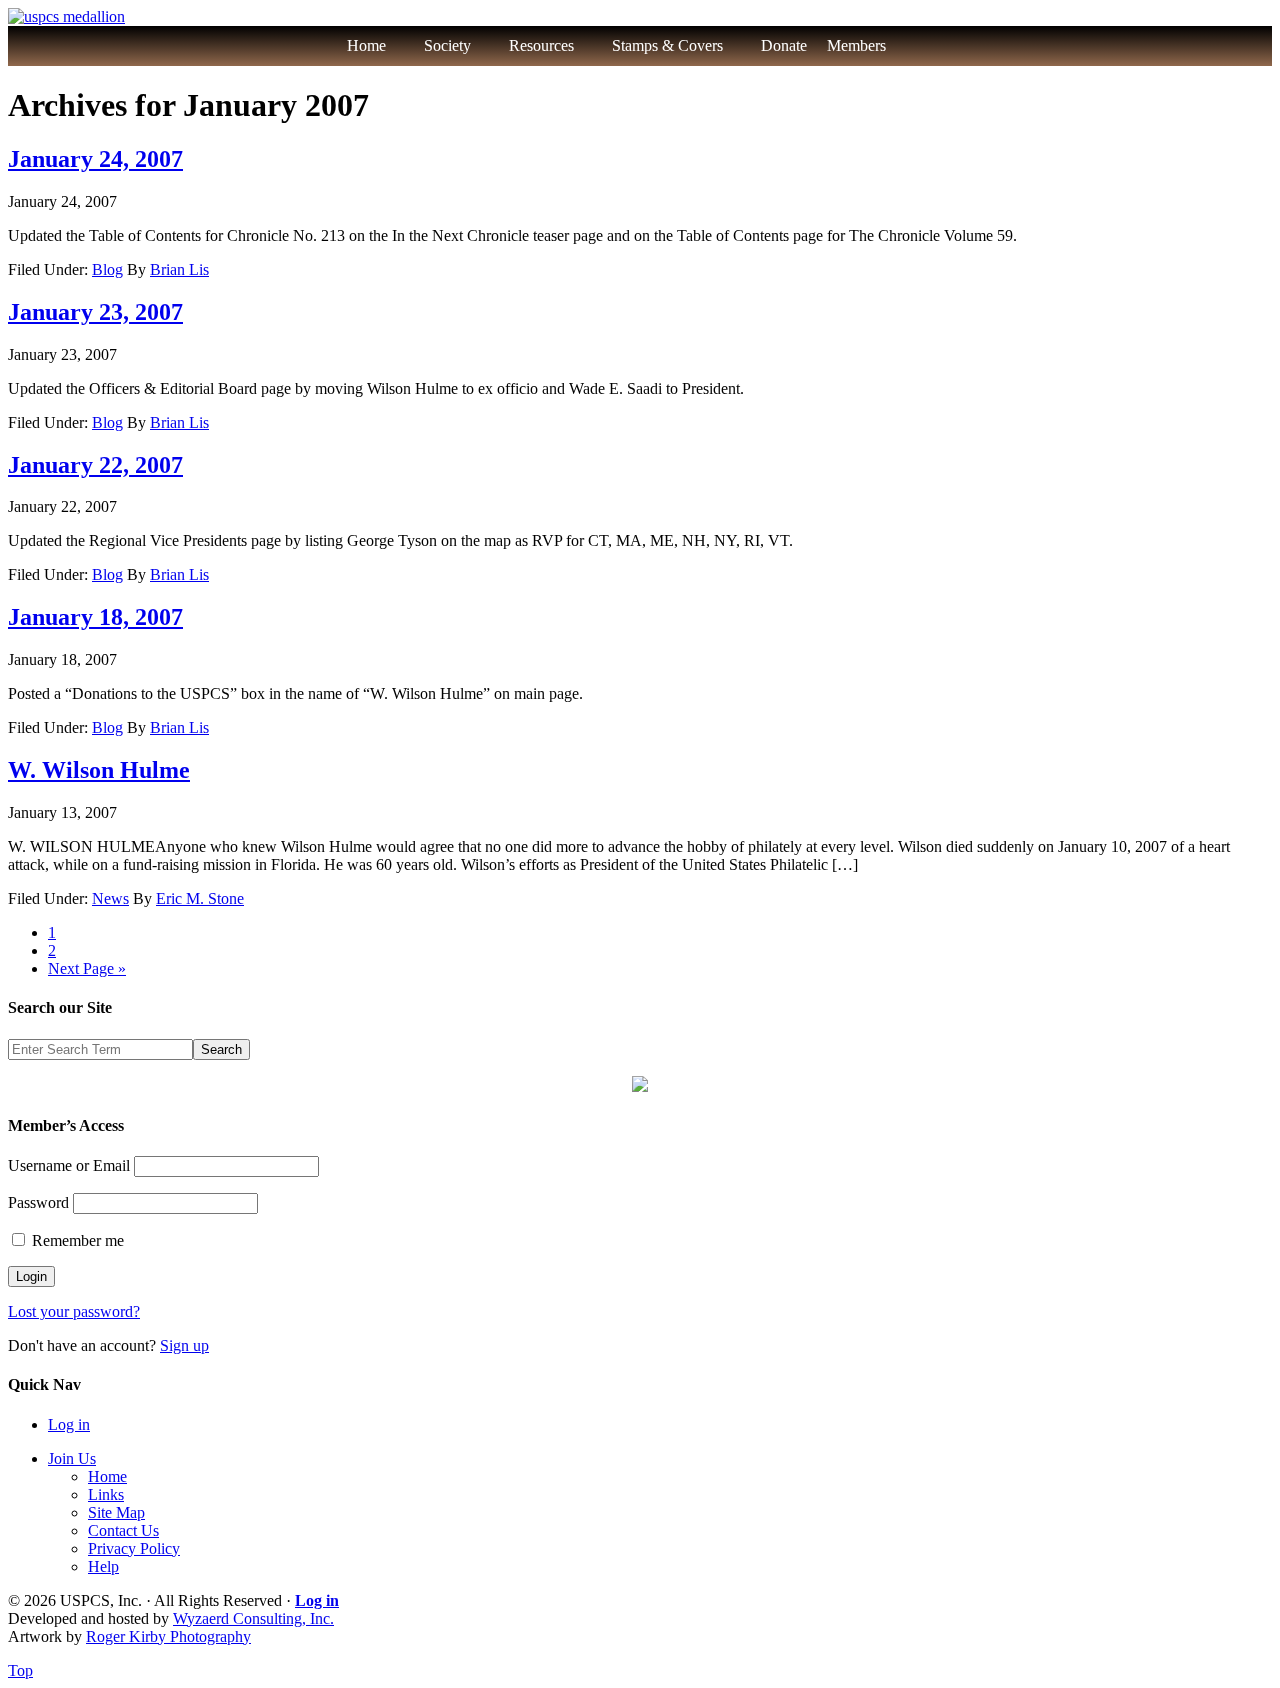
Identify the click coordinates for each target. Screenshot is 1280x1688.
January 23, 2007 (95, 312)
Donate (784, 45)
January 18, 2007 (95, 617)
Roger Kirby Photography (168, 1636)
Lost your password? (74, 1311)
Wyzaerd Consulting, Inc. (253, 1618)
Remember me (76, 1240)
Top (20, 1670)
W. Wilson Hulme (99, 770)
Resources (541, 45)
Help (103, 1566)
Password (38, 1202)
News (110, 898)
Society (447, 45)
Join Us (72, 1458)
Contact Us (123, 1530)
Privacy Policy (134, 1548)
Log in (69, 1424)
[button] (929, 46)
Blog (107, 269)
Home (366, 45)
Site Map (116, 1512)
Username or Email (69, 1165)
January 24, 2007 (95, 159)
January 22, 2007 (95, 465)
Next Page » (87, 968)
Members (856, 45)
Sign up (184, 1345)
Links (106, 1494)
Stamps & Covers (667, 45)
